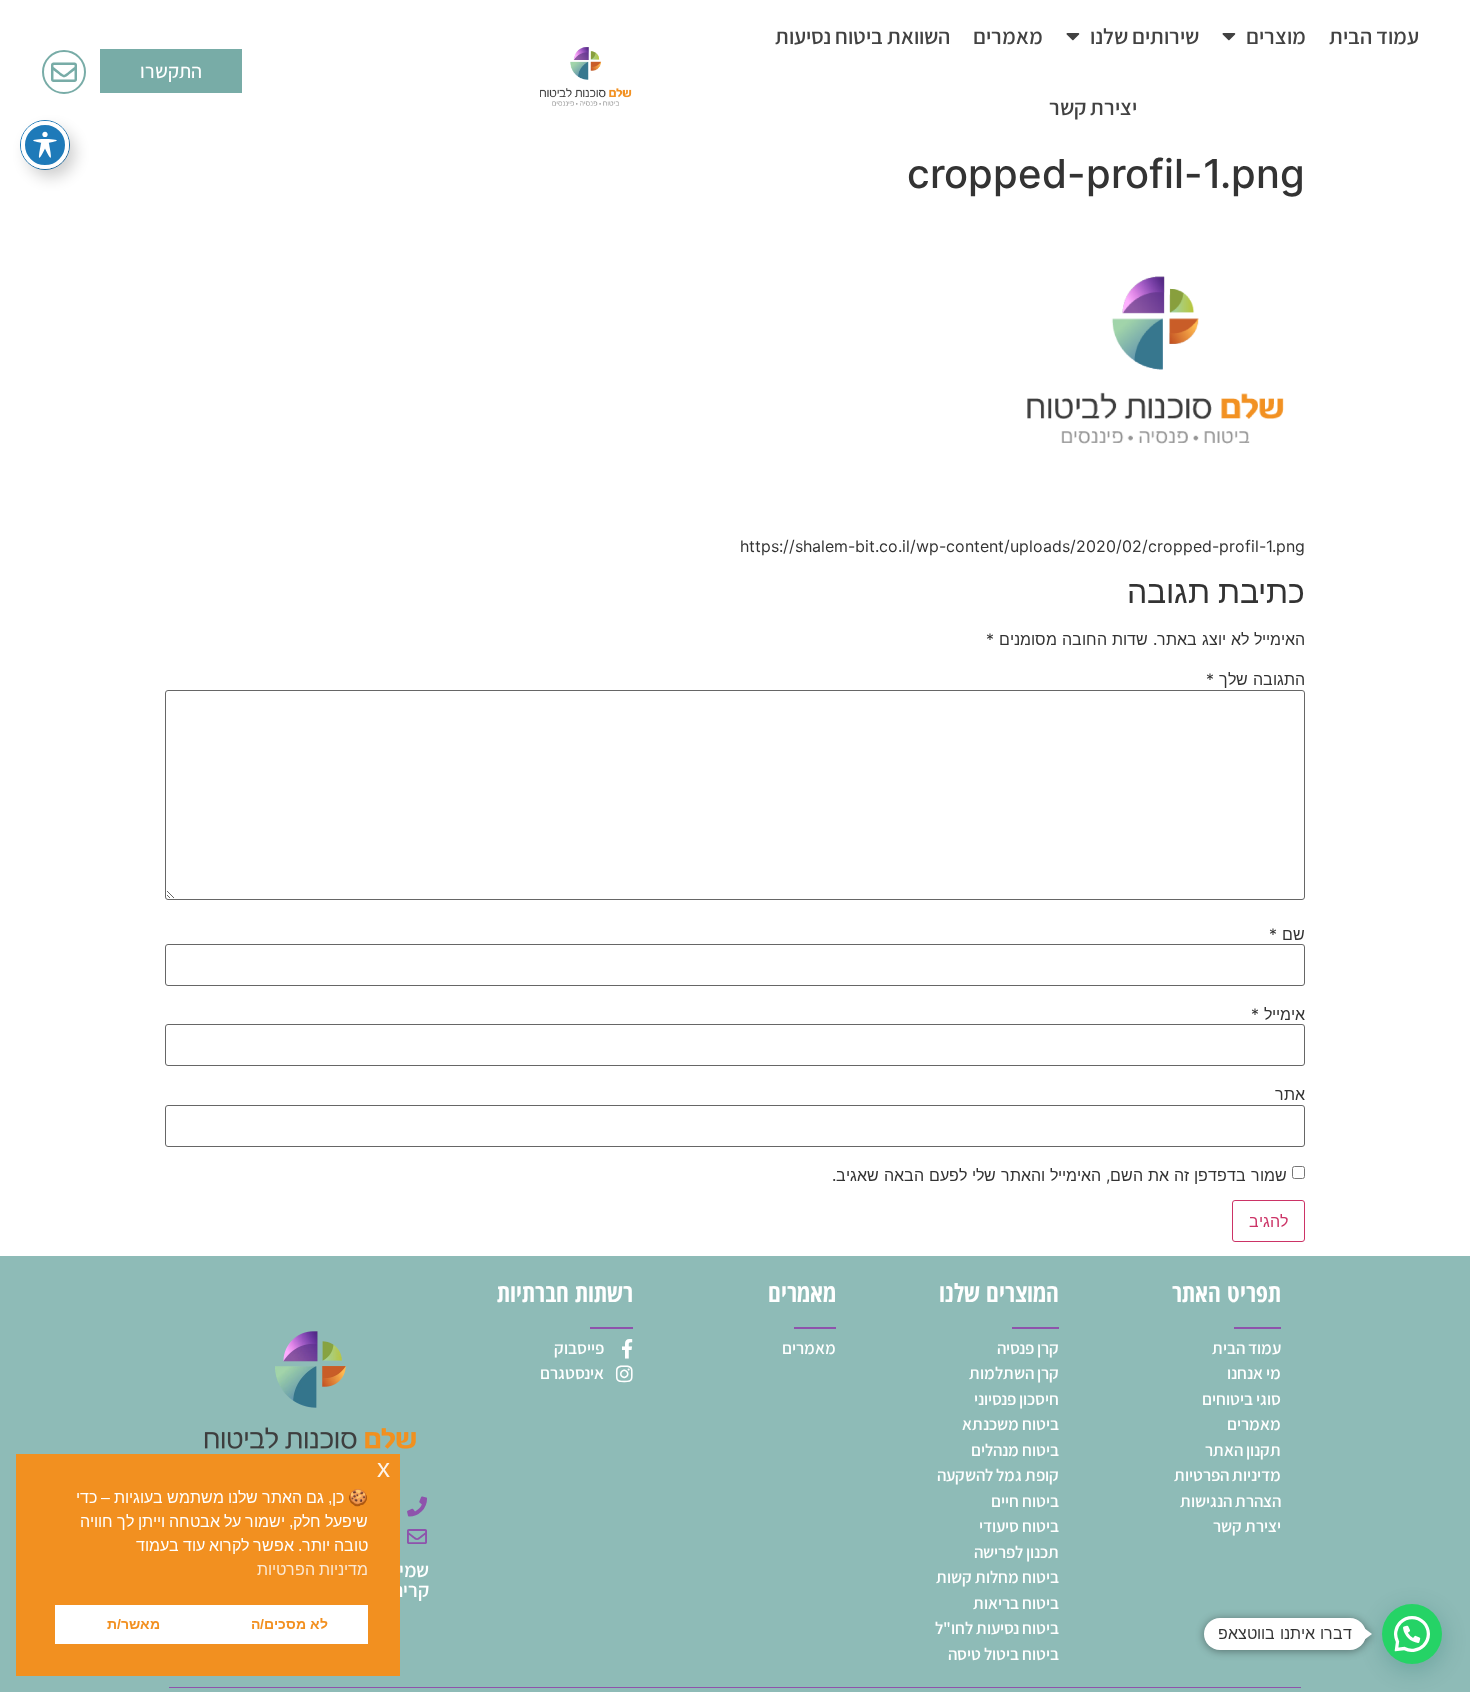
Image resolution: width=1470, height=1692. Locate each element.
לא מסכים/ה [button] (289, 1624)
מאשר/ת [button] (133, 1624)
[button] (1412, 1634)
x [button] (383, 1468)
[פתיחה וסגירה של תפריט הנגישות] (45, 145)
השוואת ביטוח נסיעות (862, 36)
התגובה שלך (1255, 679)
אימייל (1278, 1014)
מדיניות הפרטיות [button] (312, 1569)
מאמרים (1008, 36)
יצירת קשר (1093, 107)
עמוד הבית (1374, 36)
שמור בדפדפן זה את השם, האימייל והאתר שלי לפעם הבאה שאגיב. (1059, 1175)
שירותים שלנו (1144, 36)
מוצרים (1276, 36)
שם (1287, 934)
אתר (1290, 1094)
